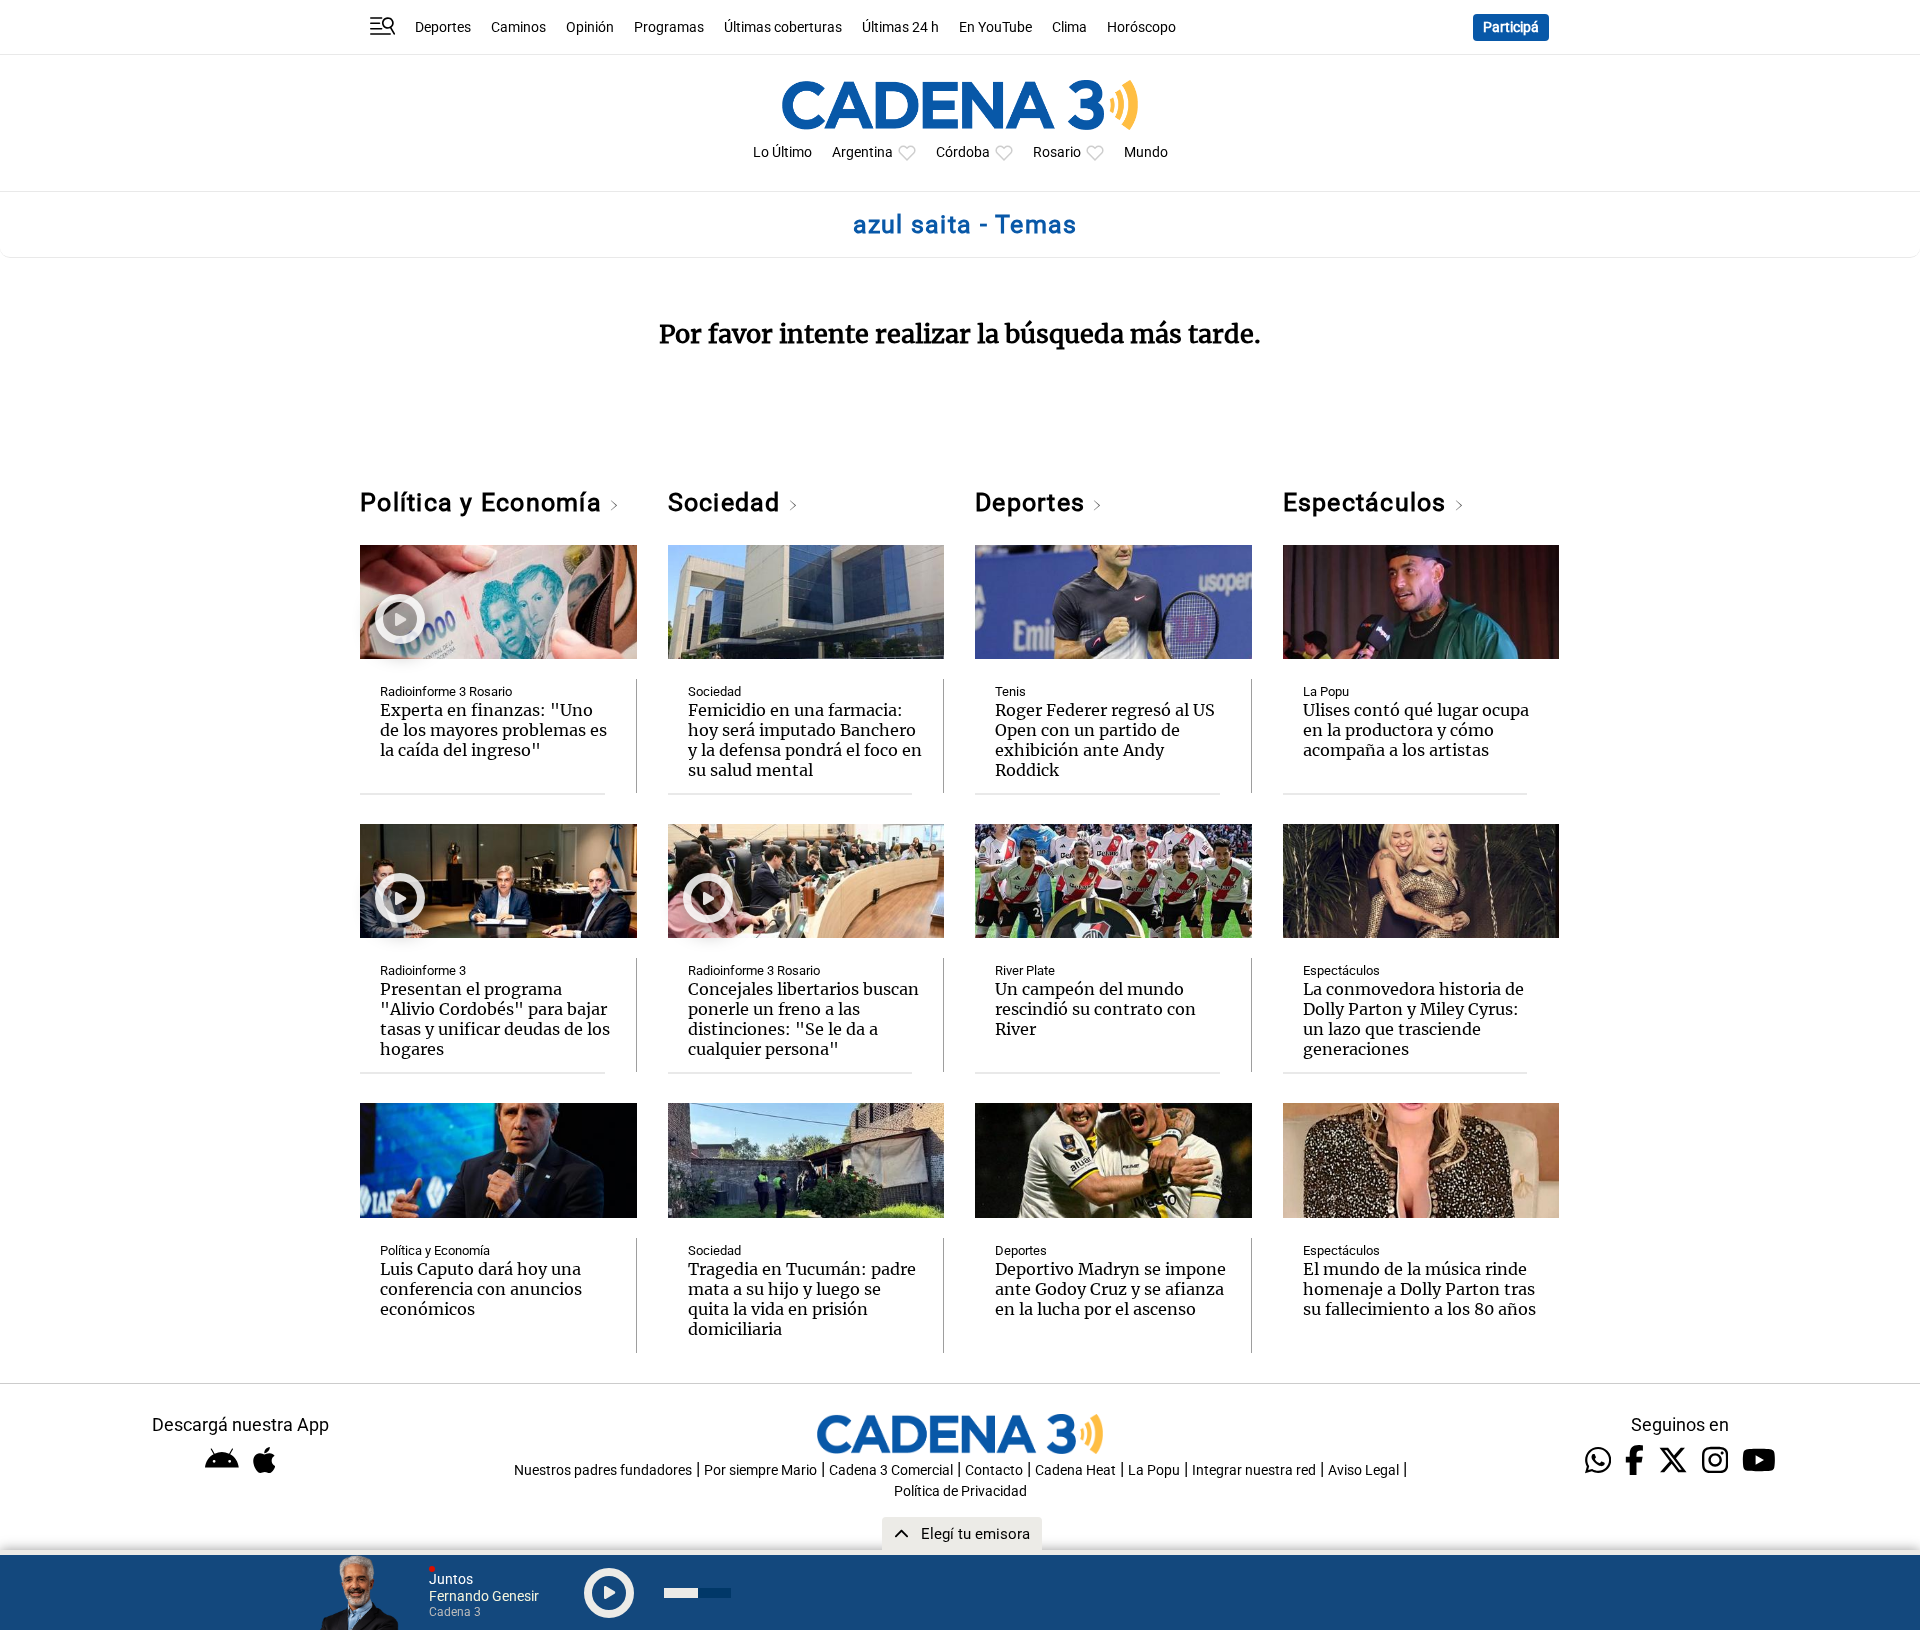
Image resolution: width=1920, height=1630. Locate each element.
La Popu (1326, 691)
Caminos (518, 27)
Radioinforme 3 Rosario (446, 691)
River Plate (1025, 970)
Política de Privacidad (960, 1491)
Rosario (1057, 152)
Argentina (862, 152)
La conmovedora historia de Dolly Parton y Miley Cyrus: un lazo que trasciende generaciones (1413, 1019)
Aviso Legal (1363, 1470)
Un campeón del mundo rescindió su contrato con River (1095, 1009)
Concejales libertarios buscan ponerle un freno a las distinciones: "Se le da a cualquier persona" (803, 1019)
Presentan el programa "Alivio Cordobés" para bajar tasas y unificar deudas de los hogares (495, 1019)
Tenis (1010, 691)
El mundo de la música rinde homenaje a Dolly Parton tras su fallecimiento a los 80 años (1419, 1289)
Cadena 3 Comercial (891, 1470)
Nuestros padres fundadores (603, 1470)
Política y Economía (484, 502)
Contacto (994, 1470)
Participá (1511, 27)
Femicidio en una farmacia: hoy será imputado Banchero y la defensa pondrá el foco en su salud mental (805, 740)
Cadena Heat (1075, 1470)
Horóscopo (1141, 27)
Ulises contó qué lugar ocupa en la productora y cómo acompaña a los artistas (1416, 730)
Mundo (1146, 152)
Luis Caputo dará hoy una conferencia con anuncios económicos (481, 1289)
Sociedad (728, 502)
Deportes (443, 27)
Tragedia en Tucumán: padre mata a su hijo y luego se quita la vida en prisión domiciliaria (802, 1299)
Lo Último (782, 152)
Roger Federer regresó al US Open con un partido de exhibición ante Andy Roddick (1105, 740)
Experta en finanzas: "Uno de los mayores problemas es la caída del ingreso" (493, 730)
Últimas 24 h (900, 27)
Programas (669, 27)
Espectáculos (1368, 502)
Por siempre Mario (760, 1470)
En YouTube (995, 27)
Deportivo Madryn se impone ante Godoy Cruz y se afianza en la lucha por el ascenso (1110, 1289)
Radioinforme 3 (423, 970)
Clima (1069, 27)
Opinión (590, 27)
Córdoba (963, 152)
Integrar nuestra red (1254, 1470)
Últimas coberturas (783, 27)
